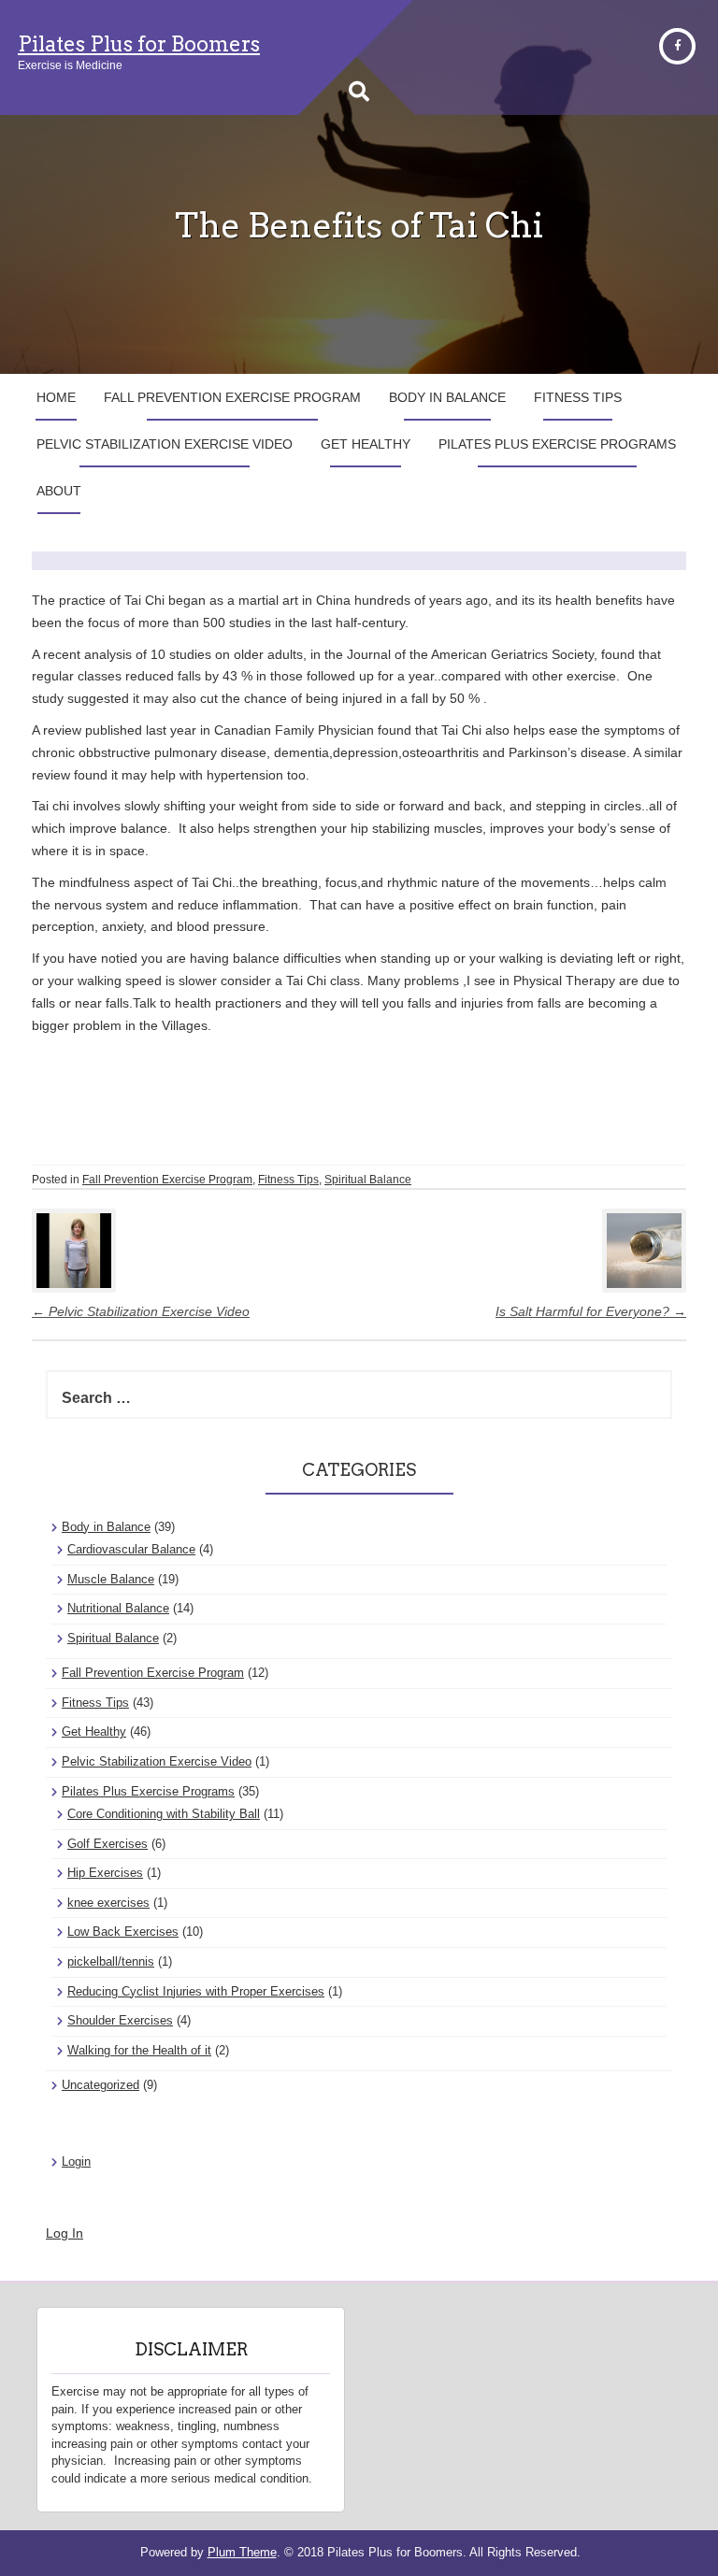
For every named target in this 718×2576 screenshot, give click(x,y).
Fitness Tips (578, 397)
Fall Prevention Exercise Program (232, 397)
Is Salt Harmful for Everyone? (591, 1311)
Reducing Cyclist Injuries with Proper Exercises (196, 1991)
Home (56, 397)
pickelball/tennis (111, 1961)
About (59, 491)
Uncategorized (101, 2085)
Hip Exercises (105, 1873)
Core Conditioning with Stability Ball (164, 1814)
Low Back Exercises (123, 1932)
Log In (65, 2233)
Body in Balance (447, 397)
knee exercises (108, 1903)
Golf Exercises (108, 1844)
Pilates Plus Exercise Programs (557, 444)
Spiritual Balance (368, 1180)
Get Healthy (366, 444)
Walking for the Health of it (139, 2050)
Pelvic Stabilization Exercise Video (165, 444)
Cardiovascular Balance (131, 1549)
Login (76, 2161)
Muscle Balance (111, 1579)
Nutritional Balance (118, 1608)
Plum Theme (242, 2552)
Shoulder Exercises (120, 2020)
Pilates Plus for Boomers (139, 44)
